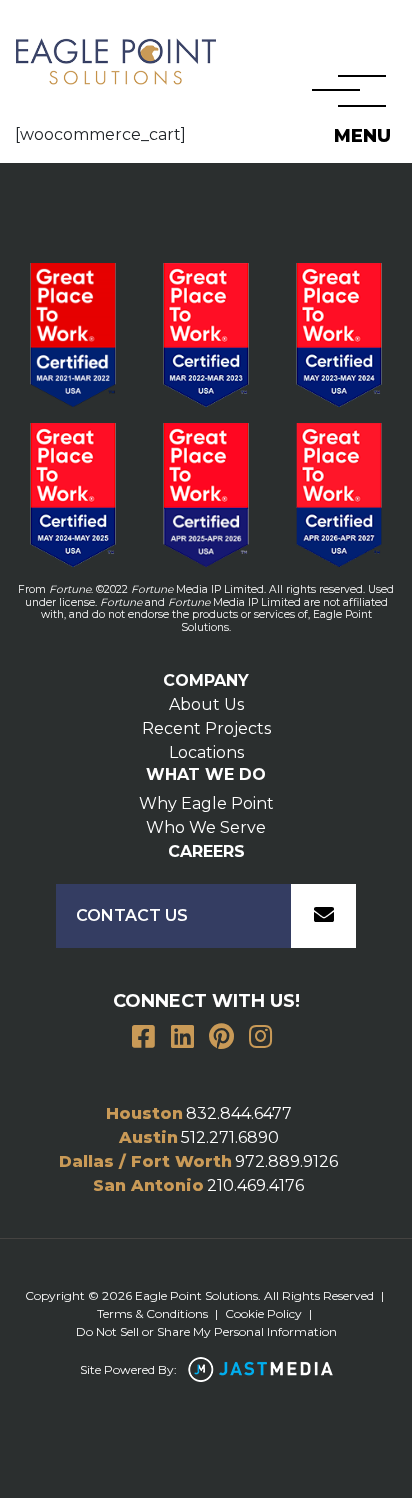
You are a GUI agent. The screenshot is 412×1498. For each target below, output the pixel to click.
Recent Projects (206, 728)
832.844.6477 (239, 1113)
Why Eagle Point (206, 803)
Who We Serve (206, 827)
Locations (206, 752)
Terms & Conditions (152, 1313)
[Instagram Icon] (261, 1038)
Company (206, 680)
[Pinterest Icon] (222, 1038)
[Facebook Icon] (144, 1038)
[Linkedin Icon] (183, 1038)
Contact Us (132, 915)
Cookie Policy (263, 1313)
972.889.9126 (286, 1161)
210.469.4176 (255, 1185)
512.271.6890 (230, 1137)
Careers (206, 851)
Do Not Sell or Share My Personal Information (206, 1331)
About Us (206, 704)
